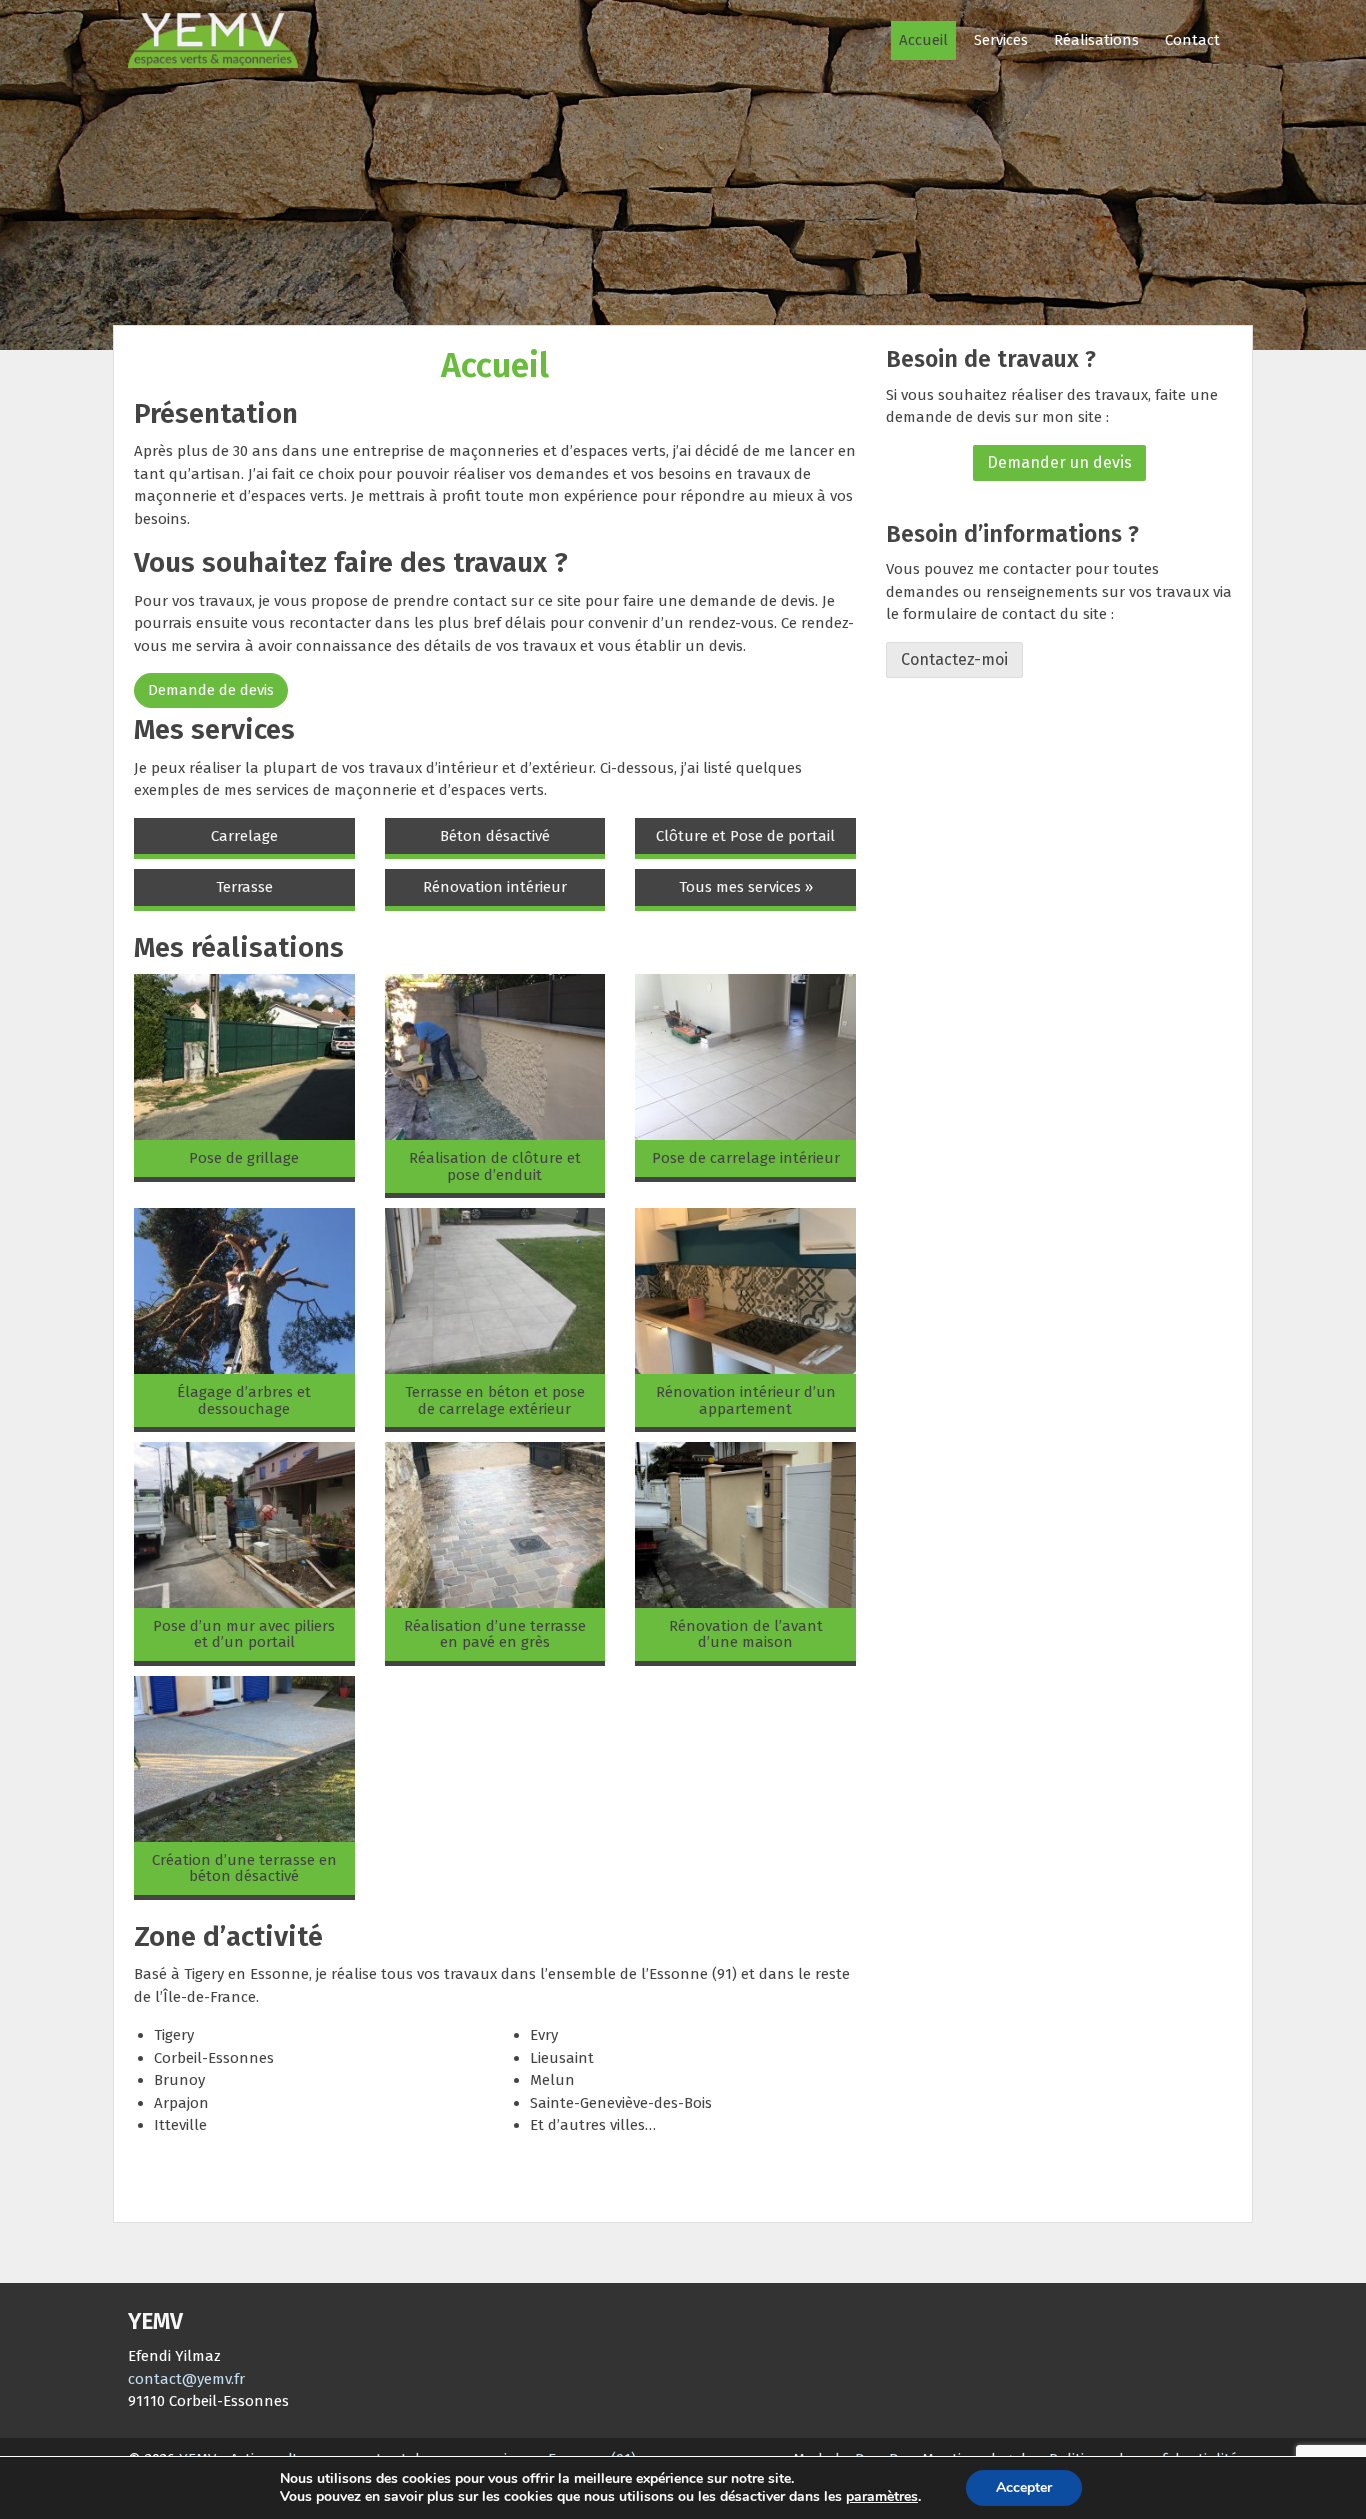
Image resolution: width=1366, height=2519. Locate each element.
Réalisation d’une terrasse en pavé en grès (495, 1634)
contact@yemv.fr (186, 2379)
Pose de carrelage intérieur (746, 1158)
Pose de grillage (244, 1158)
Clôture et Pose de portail (745, 836)
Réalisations (1096, 40)
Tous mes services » (746, 887)
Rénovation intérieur (495, 887)
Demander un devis (1059, 462)
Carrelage (244, 836)
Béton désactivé (495, 836)
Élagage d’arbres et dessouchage (244, 1400)
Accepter (1024, 2487)
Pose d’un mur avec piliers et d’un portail (244, 1634)
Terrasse (244, 887)
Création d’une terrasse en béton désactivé (244, 1868)
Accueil (923, 40)
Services (1001, 40)
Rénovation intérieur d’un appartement (746, 1400)
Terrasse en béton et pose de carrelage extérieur (495, 1400)
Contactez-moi (954, 659)
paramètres (882, 2497)
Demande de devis (211, 690)
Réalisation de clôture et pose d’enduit (495, 1166)
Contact (1192, 40)
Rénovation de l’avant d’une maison (746, 1634)
